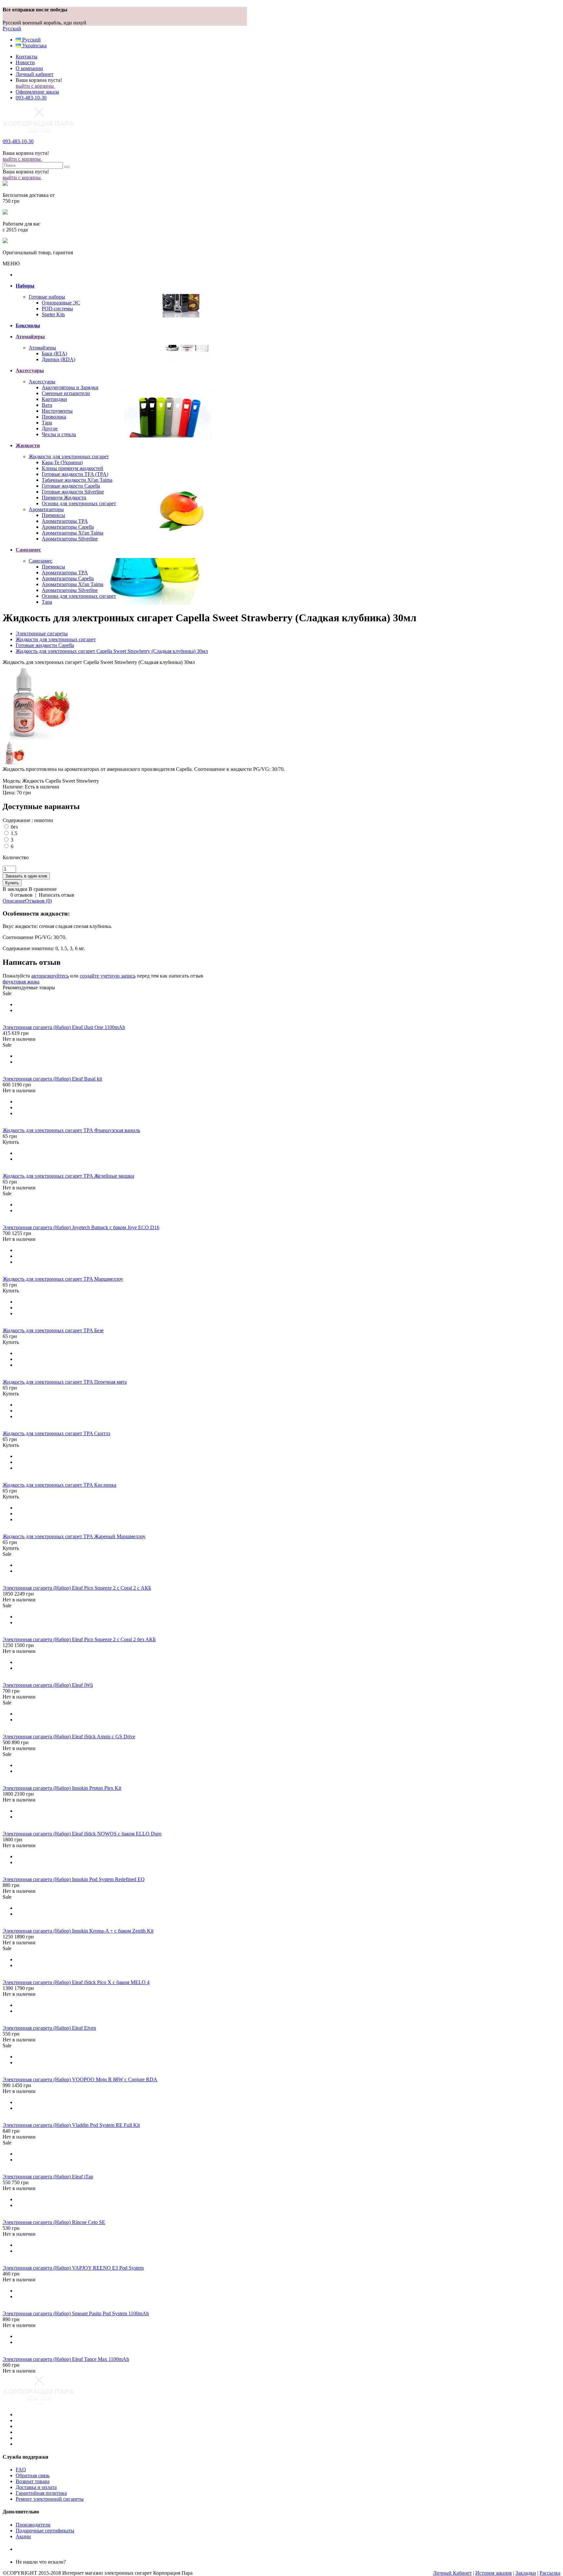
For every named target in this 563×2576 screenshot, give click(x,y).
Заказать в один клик (26, 876)
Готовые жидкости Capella (71, 486)
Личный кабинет (35, 74)
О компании (29, 68)
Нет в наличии (19, 1039)
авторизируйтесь (50, 976)
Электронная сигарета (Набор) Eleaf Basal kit (52, 1079)
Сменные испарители (66, 393)
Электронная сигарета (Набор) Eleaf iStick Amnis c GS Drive (69, 1737)
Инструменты (57, 411)
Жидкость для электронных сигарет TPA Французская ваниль (71, 1130)
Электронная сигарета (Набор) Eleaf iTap (48, 2177)
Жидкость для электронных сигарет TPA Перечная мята (65, 1382)
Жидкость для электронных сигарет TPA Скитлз (56, 1433)
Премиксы (53, 515)
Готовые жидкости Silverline (73, 492)
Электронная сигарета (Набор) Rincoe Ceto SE (54, 2222)
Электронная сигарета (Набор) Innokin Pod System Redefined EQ (74, 1879)
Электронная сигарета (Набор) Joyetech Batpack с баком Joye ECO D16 (81, 1227)
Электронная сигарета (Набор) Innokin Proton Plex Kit (62, 1788)
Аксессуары (42, 382)
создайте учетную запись (108, 976)
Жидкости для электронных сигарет (69, 456)
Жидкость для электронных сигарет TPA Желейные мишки (68, 1176)
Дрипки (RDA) (58, 359)
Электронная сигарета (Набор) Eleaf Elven (49, 2028)
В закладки (15, 889)
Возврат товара (33, 2481)
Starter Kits (53, 314)
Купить (11, 1142)
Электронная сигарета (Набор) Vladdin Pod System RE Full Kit (71, 2125)
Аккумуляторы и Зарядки (70, 387)
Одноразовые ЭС (61, 303)
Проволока (54, 417)
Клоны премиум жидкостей (72, 468)
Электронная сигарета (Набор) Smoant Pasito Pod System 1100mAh (76, 2313)
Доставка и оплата (36, 2487)
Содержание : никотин (28, 820)
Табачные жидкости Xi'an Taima (77, 480)
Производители (33, 2525)
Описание (14, 901)
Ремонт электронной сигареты (50, 2499)
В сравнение (43, 889)
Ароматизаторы (46, 509)
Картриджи (54, 399)
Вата (47, 405)
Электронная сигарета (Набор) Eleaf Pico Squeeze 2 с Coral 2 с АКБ (77, 1588)
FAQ (21, 2470)
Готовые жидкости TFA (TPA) (75, 474)
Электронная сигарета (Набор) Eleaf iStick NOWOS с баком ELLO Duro (82, 1834)
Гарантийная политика (41, 2493)
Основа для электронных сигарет (79, 503)
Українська (34, 45)
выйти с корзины (35, 86)
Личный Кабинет (452, 2573)
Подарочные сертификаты (45, 2531)
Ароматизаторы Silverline (70, 539)
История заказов (494, 2573)
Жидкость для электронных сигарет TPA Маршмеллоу (63, 1279)
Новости (25, 62)
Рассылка (550, 2573)
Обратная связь (33, 2475)
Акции (23, 2536)
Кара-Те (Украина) (62, 462)
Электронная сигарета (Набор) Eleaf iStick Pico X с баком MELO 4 (76, 1982)
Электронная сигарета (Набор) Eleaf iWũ (48, 1685)
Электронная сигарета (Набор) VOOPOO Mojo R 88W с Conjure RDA (80, 2079)
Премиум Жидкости (64, 498)
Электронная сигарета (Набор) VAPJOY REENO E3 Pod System (73, 2268)
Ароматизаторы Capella (68, 527)
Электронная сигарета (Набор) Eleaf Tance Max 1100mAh (66, 2359)
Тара (47, 423)
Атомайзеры (42, 348)
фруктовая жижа (21, 982)
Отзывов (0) (38, 901)
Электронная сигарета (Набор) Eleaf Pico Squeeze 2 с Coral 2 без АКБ (79, 1639)
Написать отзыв (57, 895)
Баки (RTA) (54, 353)
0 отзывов (22, 895)
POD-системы (57, 309)
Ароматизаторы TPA (65, 521)
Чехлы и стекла (59, 434)
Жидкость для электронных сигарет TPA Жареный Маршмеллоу (74, 1536)
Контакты (27, 57)
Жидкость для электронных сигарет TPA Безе (53, 1330)
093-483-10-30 (31, 98)
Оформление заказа (37, 92)
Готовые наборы (47, 297)
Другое (50, 428)
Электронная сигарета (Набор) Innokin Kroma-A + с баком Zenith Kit (78, 1931)
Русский (12, 29)
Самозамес (41, 561)
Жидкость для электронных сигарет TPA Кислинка (59, 1485)
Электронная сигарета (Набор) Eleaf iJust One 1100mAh (64, 1027)
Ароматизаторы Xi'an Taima (72, 533)
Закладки (526, 2573)
